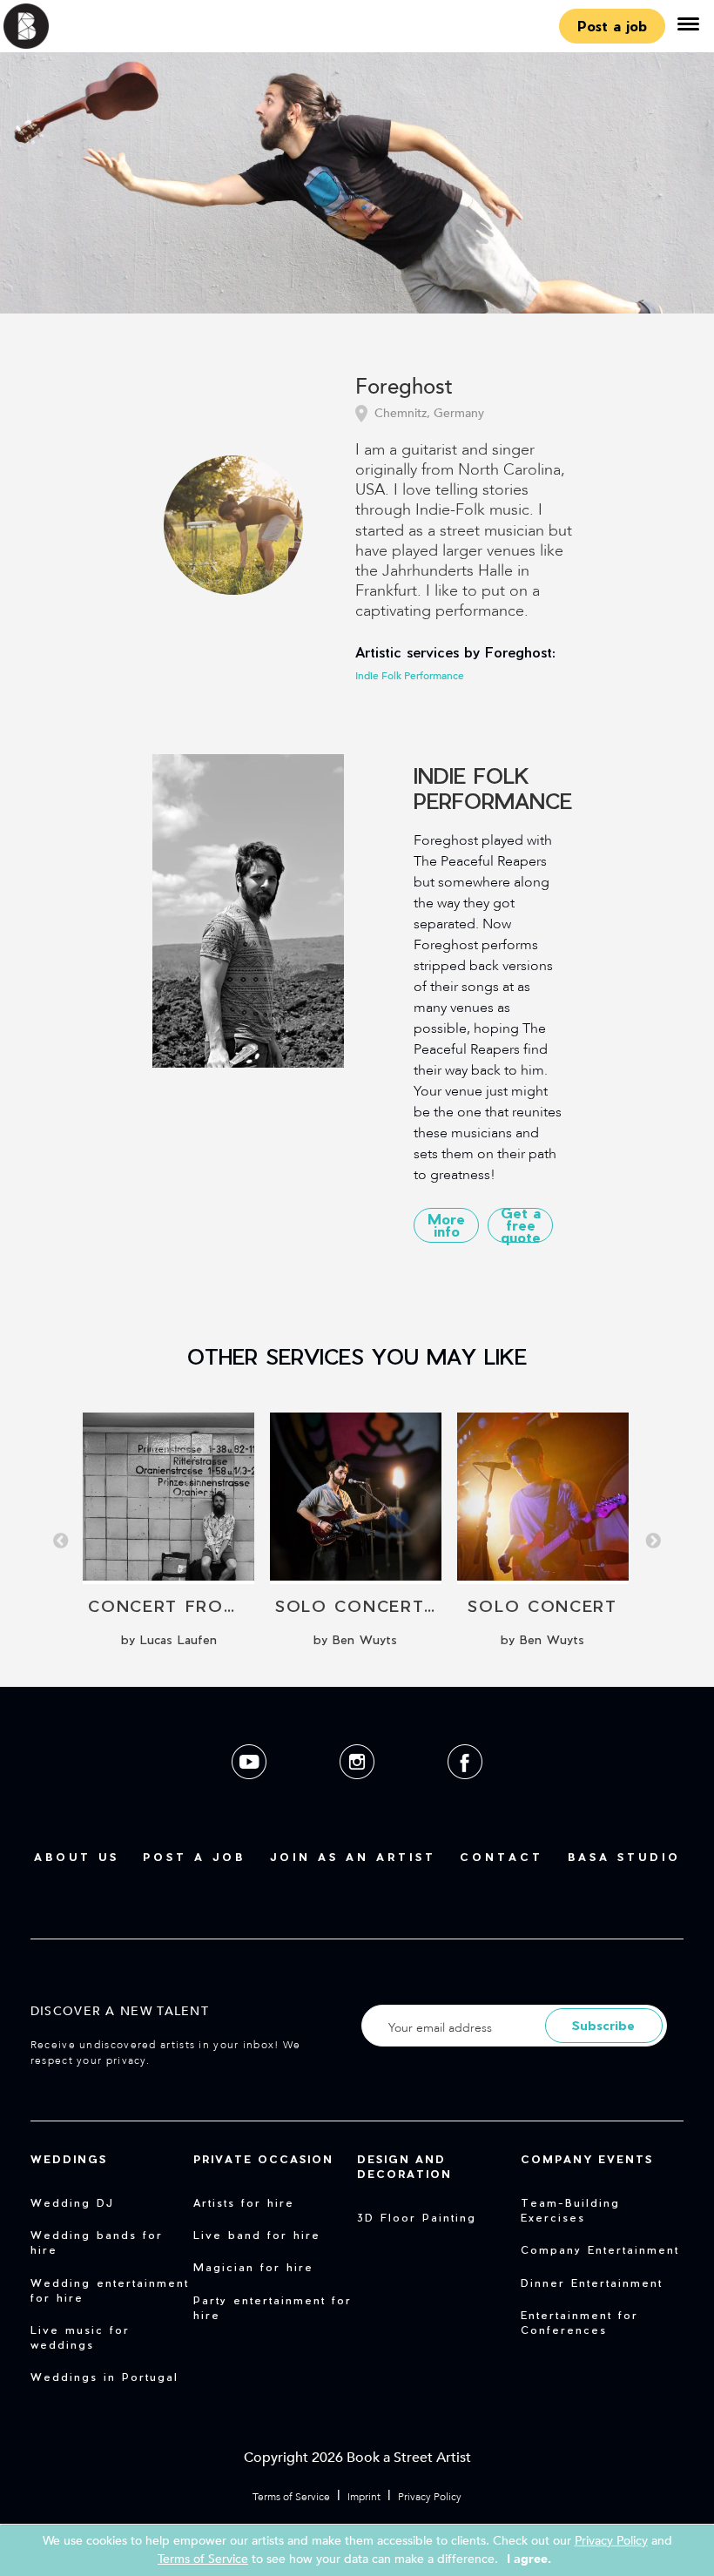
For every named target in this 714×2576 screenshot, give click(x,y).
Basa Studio (624, 1857)
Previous (61, 1541)
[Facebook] (465, 1793)
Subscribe (603, 2025)
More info (446, 1225)
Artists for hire (244, 2202)
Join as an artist (353, 1857)
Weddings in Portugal (104, 2377)
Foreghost (404, 388)
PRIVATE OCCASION (263, 2159)
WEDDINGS (69, 2159)
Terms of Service (291, 2497)
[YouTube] (251, 1793)
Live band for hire (257, 2235)
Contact (502, 1857)
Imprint (364, 2497)
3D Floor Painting (417, 2217)
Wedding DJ (72, 2202)
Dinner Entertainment (592, 2283)
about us (77, 1857)
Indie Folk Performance (410, 676)
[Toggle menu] (688, 26)
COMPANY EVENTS (587, 2159)
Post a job (612, 26)
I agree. (529, 2559)
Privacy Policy (430, 2497)
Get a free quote (521, 1225)
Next (653, 1541)
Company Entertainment (600, 2249)
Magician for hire (253, 2267)
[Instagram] (359, 1793)
